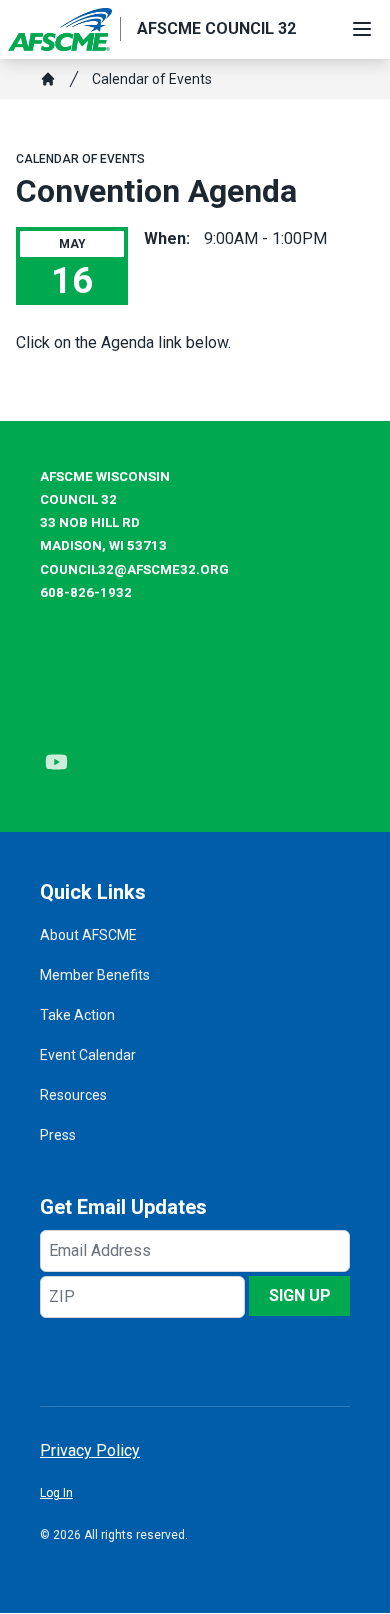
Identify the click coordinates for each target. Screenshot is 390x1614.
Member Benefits (95, 975)
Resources (73, 1095)
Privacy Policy (90, 1450)
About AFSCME (88, 935)
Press (58, 1135)
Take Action (77, 1015)
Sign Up (300, 1295)
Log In (56, 1493)
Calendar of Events (152, 79)
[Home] (48, 79)
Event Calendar (88, 1055)
